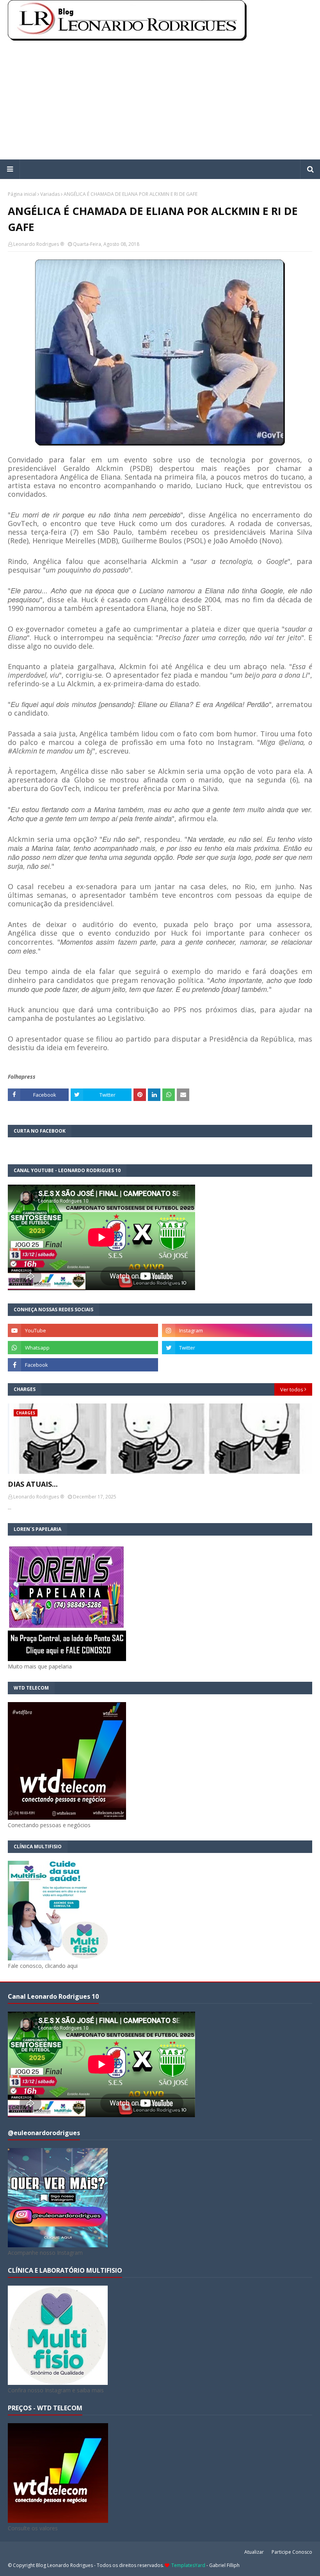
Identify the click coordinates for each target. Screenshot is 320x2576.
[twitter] (237, 1348)
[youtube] (83, 1330)
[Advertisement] (160, 101)
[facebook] (83, 1365)
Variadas (50, 194)
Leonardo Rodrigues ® (39, 244)
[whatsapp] (83, 1348)
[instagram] (237, 1330)
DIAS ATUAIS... (33, 1484)
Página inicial (22, 194)
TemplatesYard (188, 2565)
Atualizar (254, 2552)
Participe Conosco (292, 2552)
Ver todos (292, 1389)
